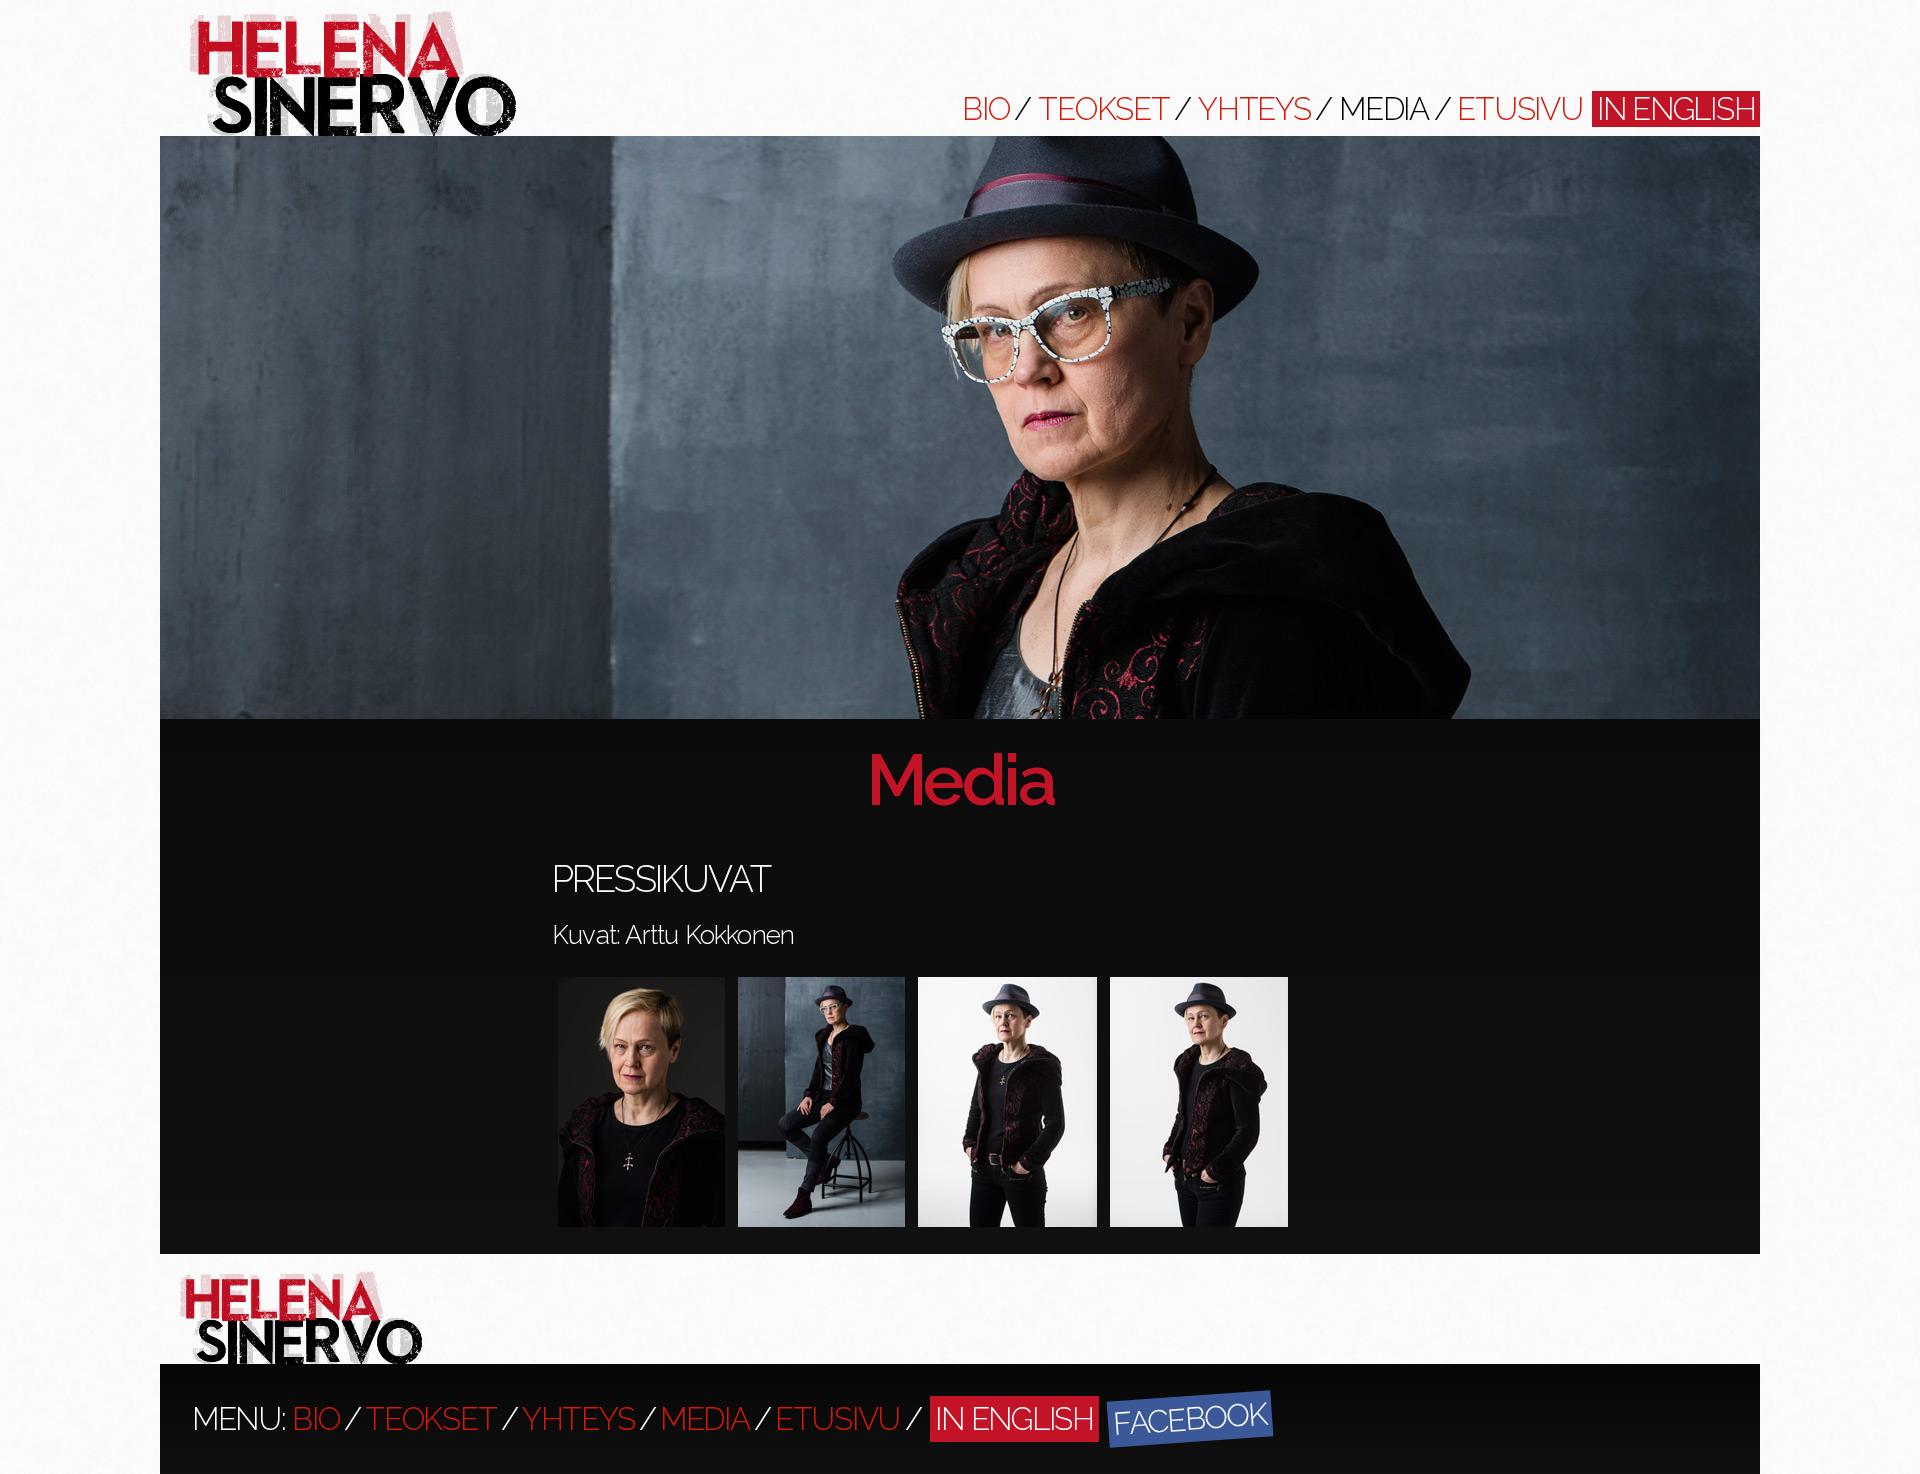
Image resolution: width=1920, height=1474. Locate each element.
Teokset (1103, 109)
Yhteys (1254, 109)
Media (1384, 109)
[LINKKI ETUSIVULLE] (353, 131)
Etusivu (1519, 109)
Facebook (1189, 1418)
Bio (985, 109)
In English (1676, 109)
